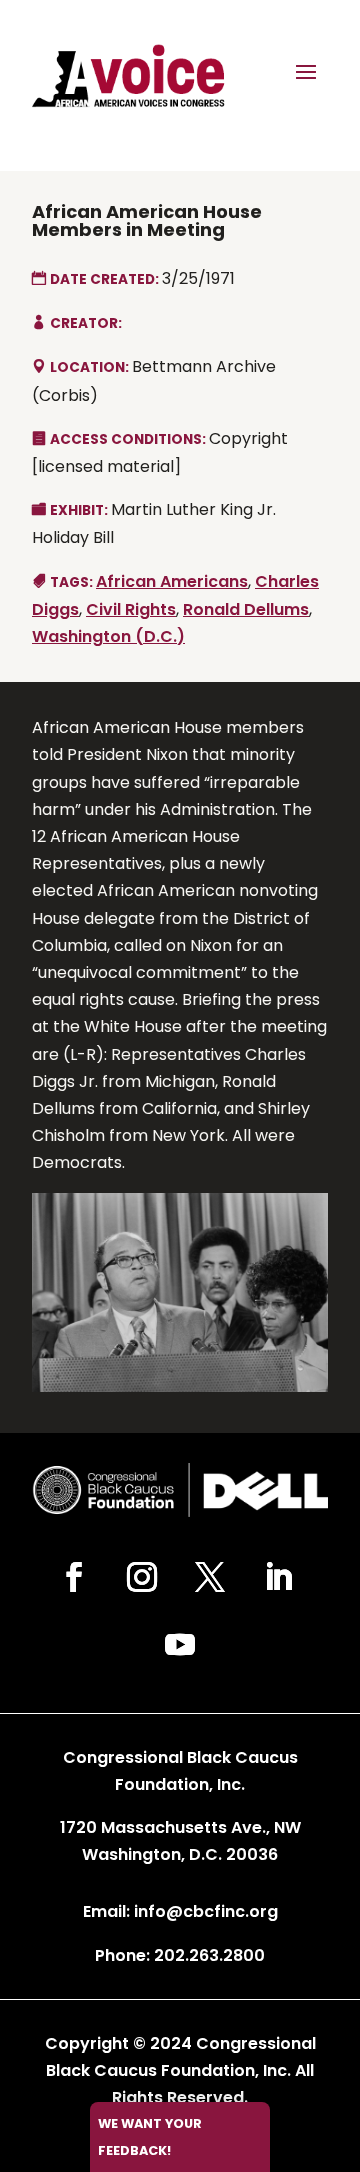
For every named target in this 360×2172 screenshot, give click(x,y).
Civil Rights (131, 609)
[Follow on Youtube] (180, 1645)
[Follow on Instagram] (142, 1577)
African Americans (172, 581)
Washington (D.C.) (108, 636)
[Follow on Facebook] (74, 1577)
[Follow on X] (210, 1577)
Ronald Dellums (246, 609)
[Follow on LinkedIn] (278, 1577)
